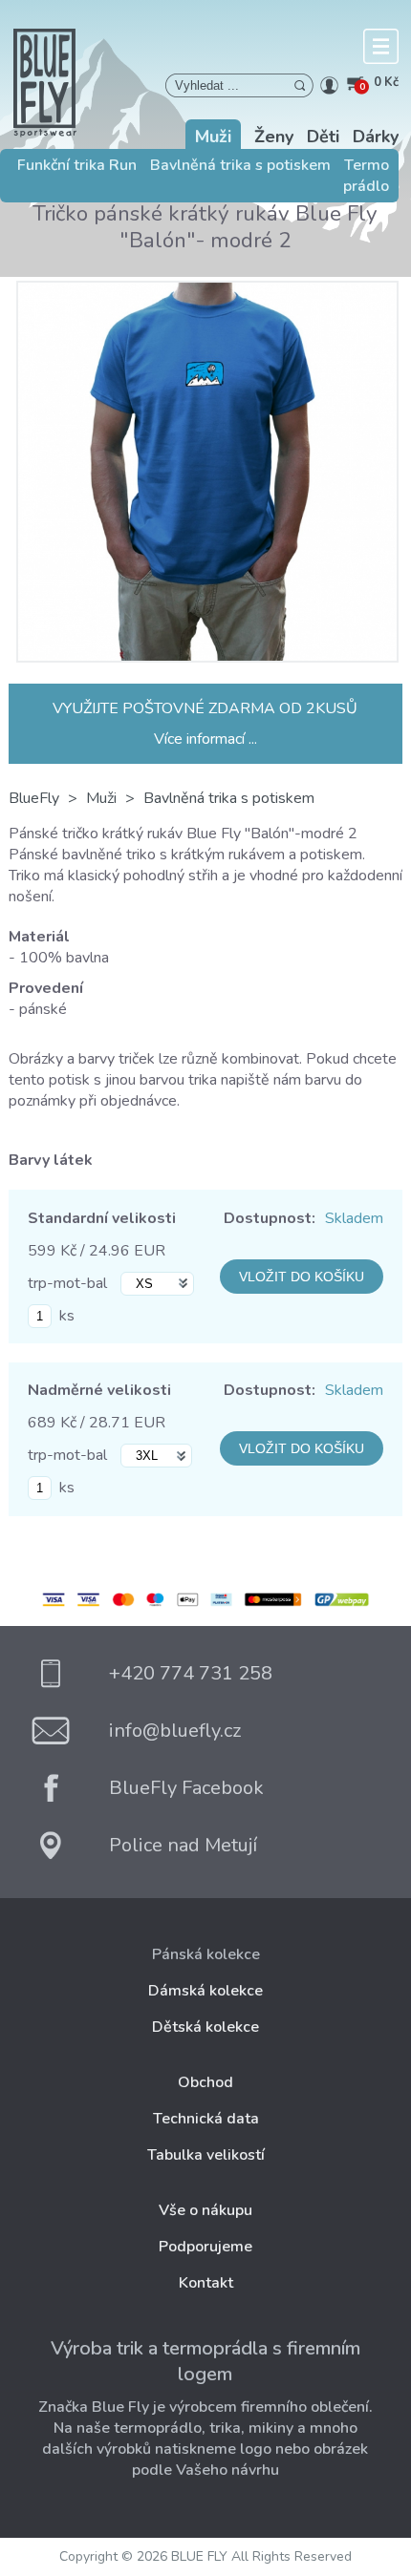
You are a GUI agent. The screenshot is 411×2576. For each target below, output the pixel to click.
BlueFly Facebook (186, 1788)
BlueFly (34, 798)
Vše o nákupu (205, 2210)
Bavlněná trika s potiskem (240, 165)
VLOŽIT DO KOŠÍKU (302, 1277)
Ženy (274, 137)
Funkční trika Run (77, 165)
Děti (323, 137)
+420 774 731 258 (191, 1673)
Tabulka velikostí (206, 2155)
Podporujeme (205, 2247)
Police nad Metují (183, 1845)
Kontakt (206, 2283)
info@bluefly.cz (175, 1731)
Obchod (205, 2082)
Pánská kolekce (206, 1954)
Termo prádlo (366, 176)
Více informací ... (205, 739)
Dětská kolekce (205, 2027)
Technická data (206, 2119)
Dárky (376, 137)
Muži (213, 137)
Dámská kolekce (205, 1991)
